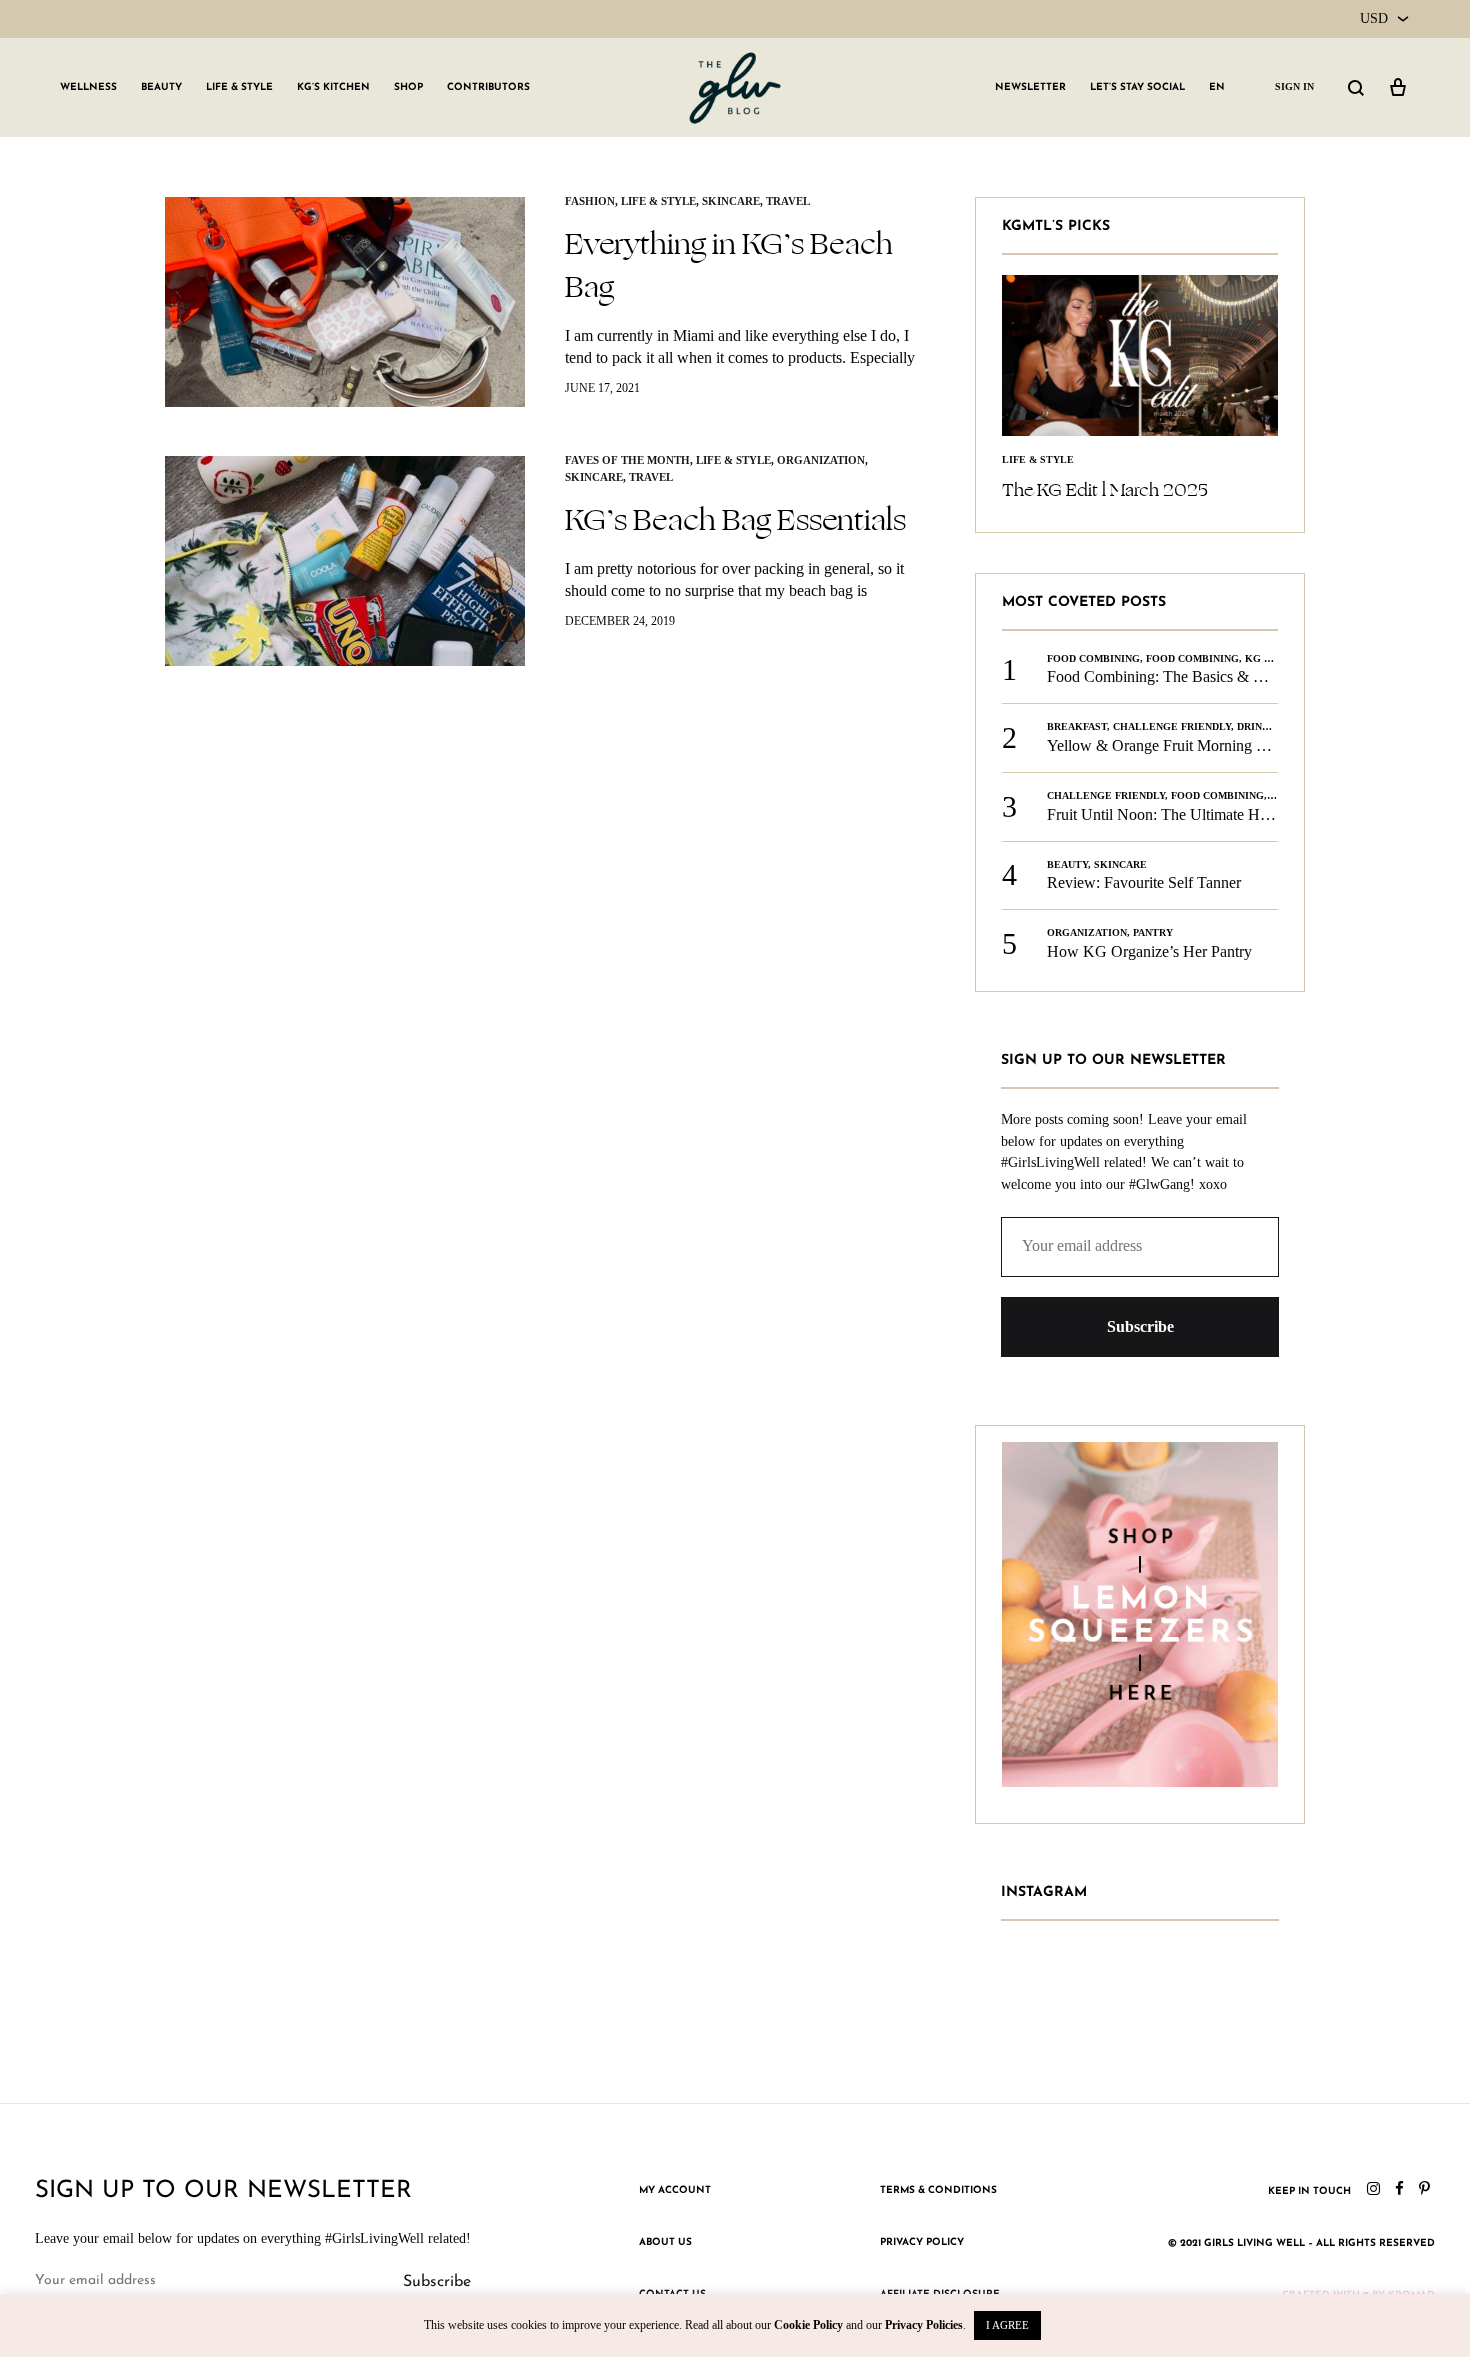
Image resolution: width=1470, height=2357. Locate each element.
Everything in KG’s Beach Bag (729, 265)
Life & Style (239, 87)
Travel (788, 201)
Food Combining (1093, 658)
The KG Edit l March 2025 (1105, 490)
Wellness (88, 87)
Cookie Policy (808, 2325)
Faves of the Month (627, 460)
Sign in (1294, 86)
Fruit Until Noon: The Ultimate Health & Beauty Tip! (1218, 814)
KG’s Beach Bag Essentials (735, 520)
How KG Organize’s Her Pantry (1149, 951)
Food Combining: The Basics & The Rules (1182, 676)
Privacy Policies (924, 2325)
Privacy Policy (922, 2242)
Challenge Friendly (1172, 726)
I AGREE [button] (1007, 2325)
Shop (408, 87)
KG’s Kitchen (333, 87)
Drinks (1256, 726)
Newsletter (1030, 87)
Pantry (1153, 932)
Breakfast (1077, 726)
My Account (675, 2190)
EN (1217, 87)
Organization (821, 460)
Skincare (731, 201)
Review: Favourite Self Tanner (1144, 882)
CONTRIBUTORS (488, 87)
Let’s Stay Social (1137, 87)
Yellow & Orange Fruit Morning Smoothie (1181, 745)
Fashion (590, 201)
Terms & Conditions (938, 2190)
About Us (665, 2242)
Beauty (161, 87)
